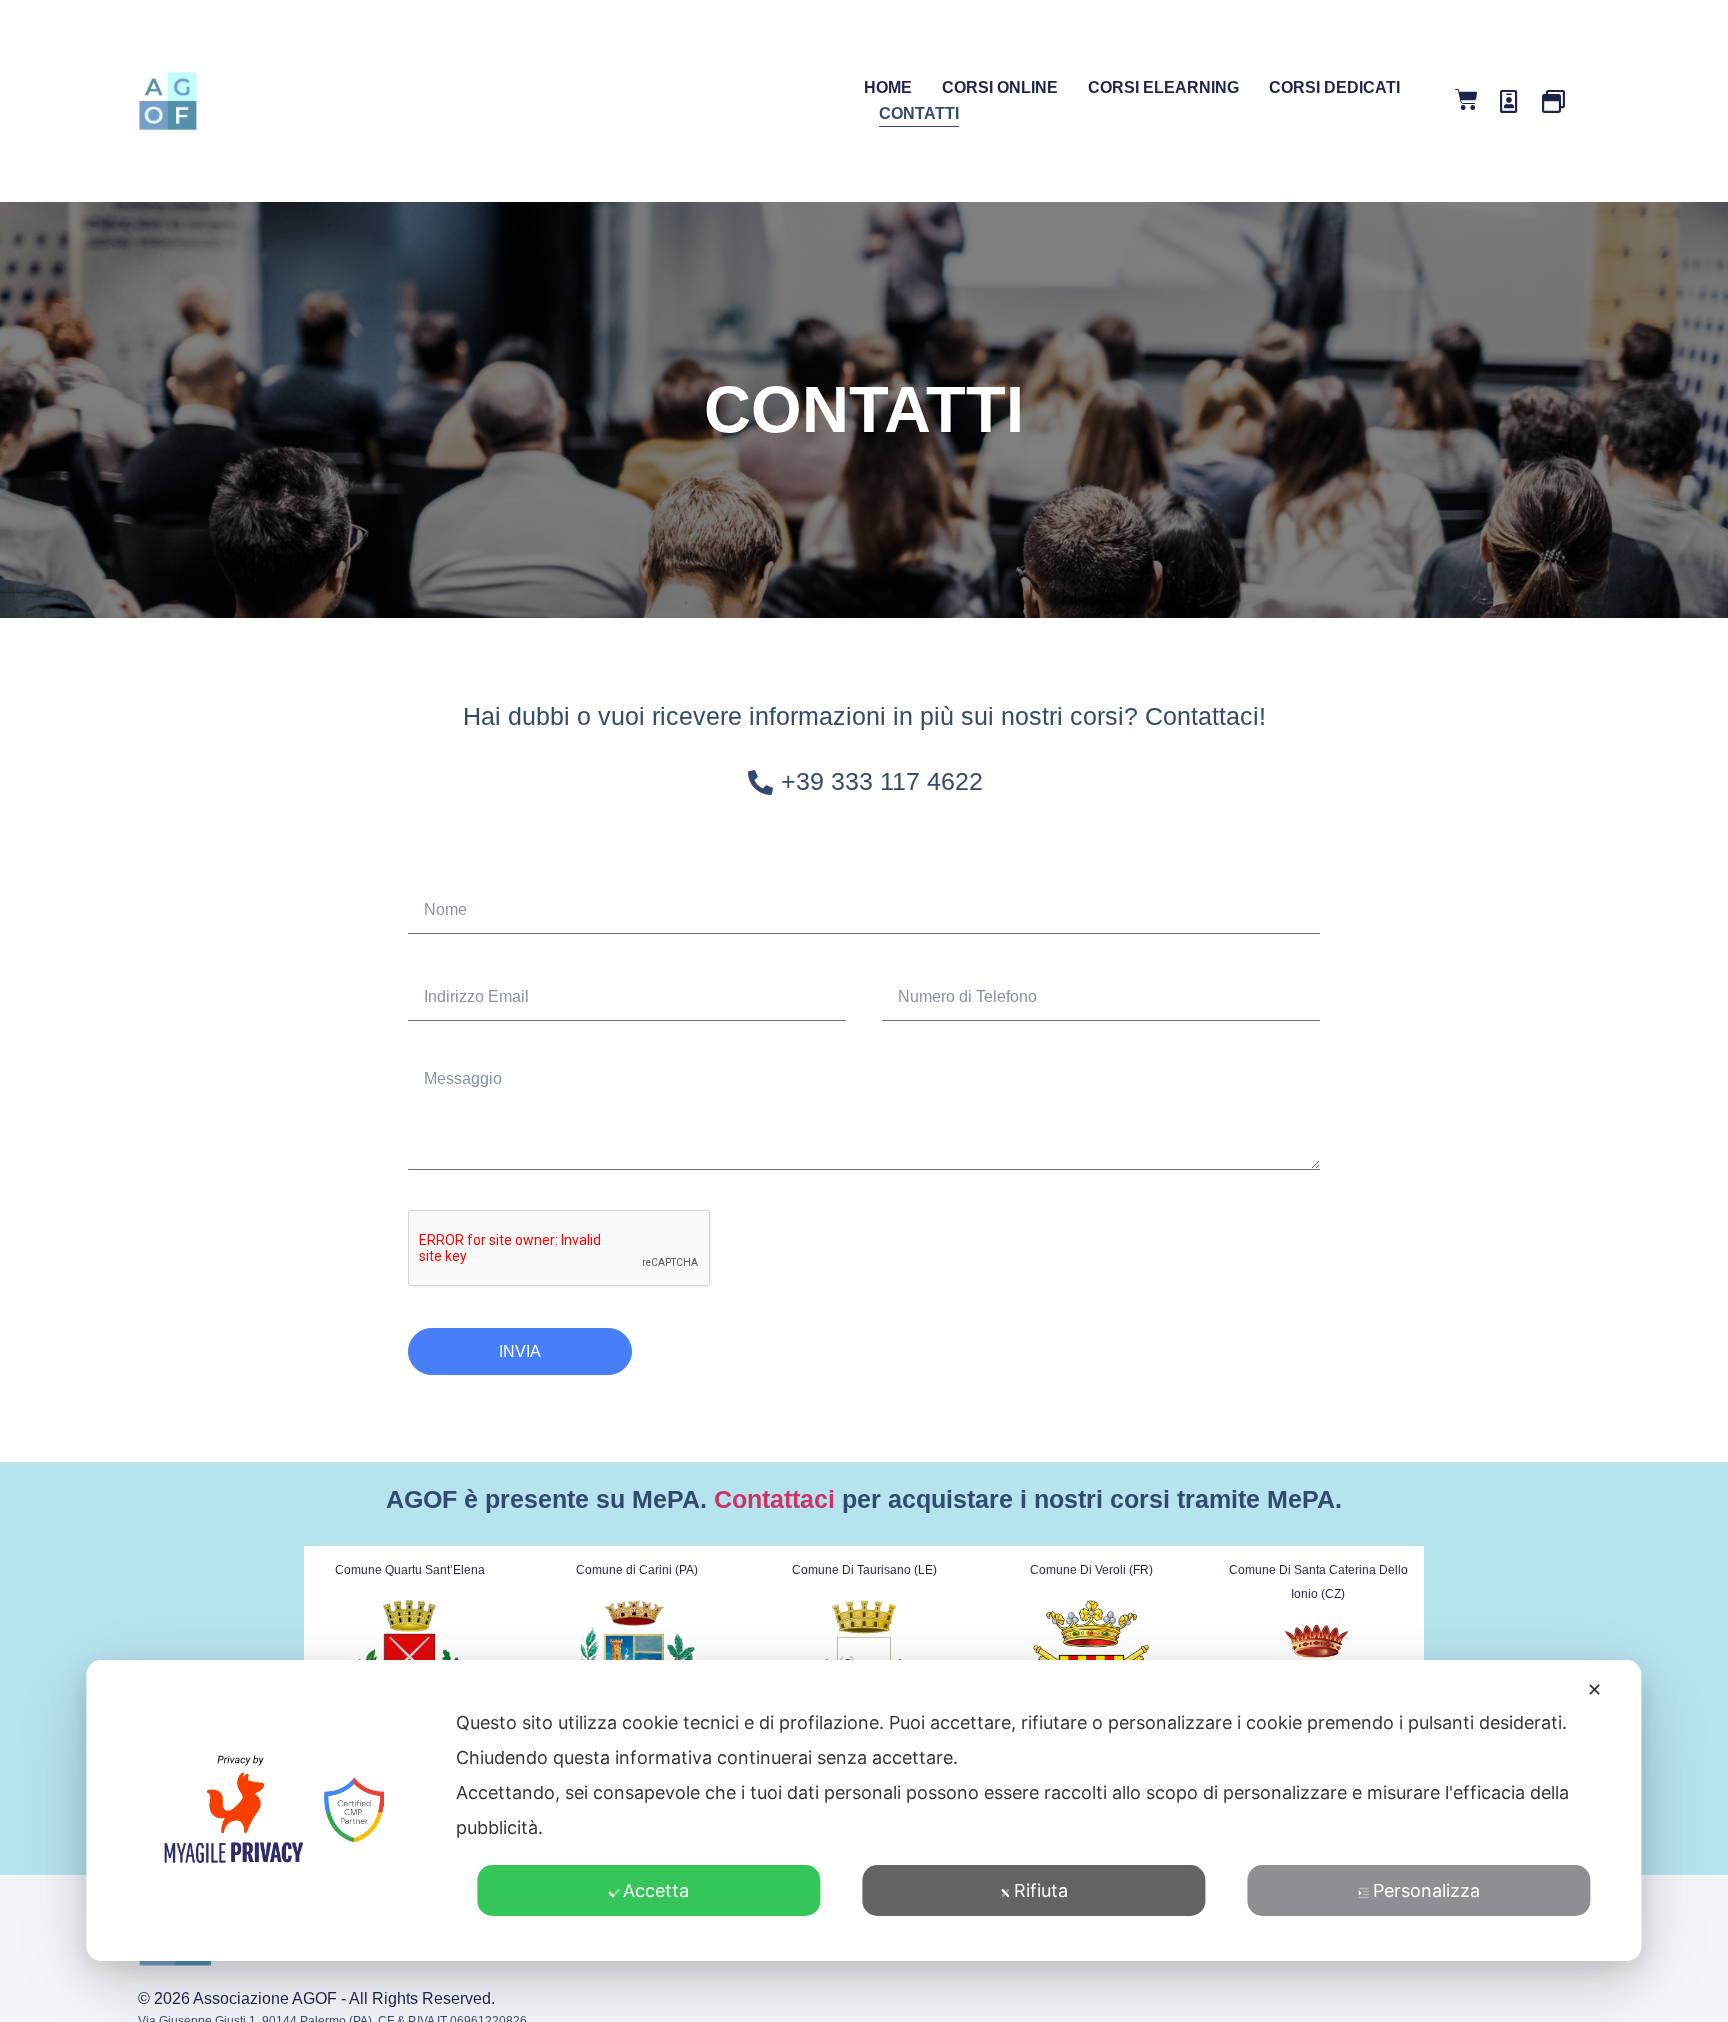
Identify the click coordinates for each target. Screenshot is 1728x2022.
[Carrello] (1466, 99)
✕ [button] (1594, 1689)
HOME (888, 87)
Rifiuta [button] (1041, 1890)
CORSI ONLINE (1000, 87)
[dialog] (863, 1810)
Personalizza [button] (1426, 1890)
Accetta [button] (656, 1890)
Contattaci (774, 1499)
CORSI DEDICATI (1334, 87)
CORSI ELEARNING (1163, 87)
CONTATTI (919, 113)
